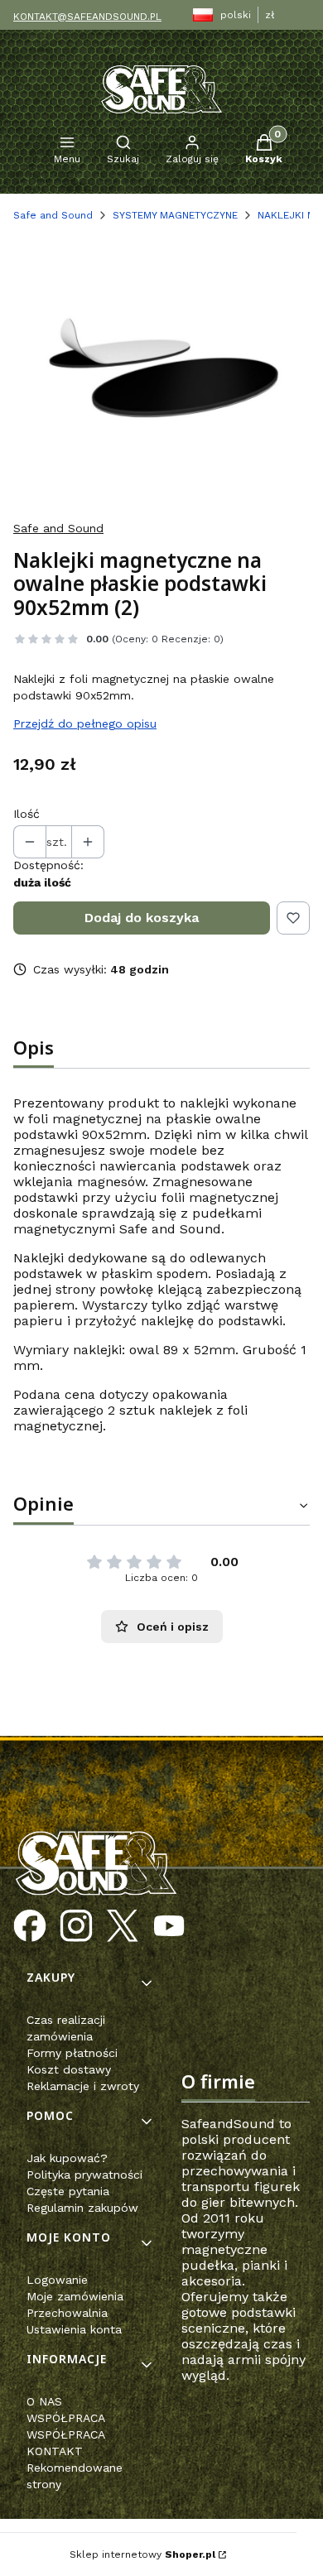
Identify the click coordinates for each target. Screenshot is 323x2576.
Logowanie (57, 2280)
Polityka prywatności (84, 2175)
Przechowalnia (67, 2313)
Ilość (27, 814)
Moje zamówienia (75, 2296)
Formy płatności (72, 2053)
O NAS (44, 2401)
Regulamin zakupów (82, 2208)
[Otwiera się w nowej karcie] (30, 1926)
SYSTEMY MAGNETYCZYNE (175, 215)
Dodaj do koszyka (142, 918)
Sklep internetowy (142, 2554)
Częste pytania (68, 2191)
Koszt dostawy (69, 2069)
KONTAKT (55, 2451)
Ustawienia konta (74, 2329)
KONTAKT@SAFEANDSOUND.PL (87, 17)
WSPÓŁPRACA (66, 2418)
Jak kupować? (67, 2158)
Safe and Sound (53, 215)
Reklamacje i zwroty (83, 2086)
